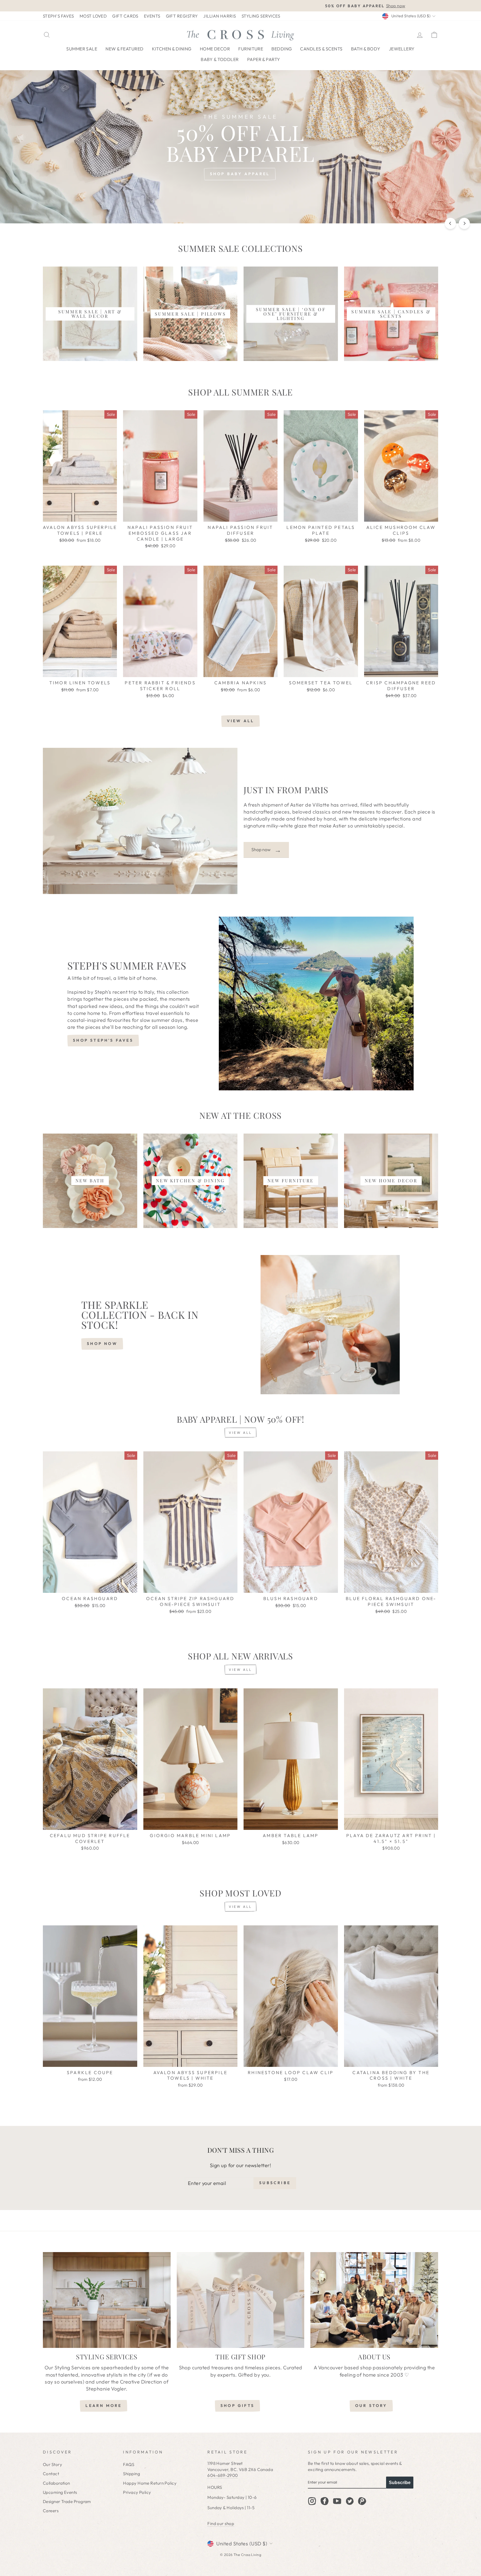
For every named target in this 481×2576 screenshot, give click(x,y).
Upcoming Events (60, 2492)
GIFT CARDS (125, 16)
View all (241, 721)
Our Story (52, 2464)
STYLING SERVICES (261, 16)
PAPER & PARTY (264, 59)
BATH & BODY (366, 49)
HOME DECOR (215, 49)
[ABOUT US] (374, 2300)
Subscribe (400, 2483)
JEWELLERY (402, 49)
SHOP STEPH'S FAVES (103, 1040)
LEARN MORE (104, 2406)
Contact (51, 2474)
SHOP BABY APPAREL (240, 174)
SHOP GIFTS (237, 2406)
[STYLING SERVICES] (107, 2300)
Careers (51, 2511)
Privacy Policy (137, 2492)
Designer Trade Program (67, 2501)
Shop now (266, 850)
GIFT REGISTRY (182, 16)
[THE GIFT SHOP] (241, 2300)
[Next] (464, 223)
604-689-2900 (223, 2475)
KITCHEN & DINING (172, 49)
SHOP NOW (102, 1344)
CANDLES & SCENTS (321, 49)
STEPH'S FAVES (58, 16)
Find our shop (221, 2523)
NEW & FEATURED (124, 49)
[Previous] (450, 223)
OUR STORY (371, 2406)
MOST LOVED (93, 16)
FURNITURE (251, 49)
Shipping (132, 2474)
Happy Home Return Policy (150, 2483)
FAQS (129, 2464)
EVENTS (152, 16)
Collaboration (57, 2483)
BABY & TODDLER (220, 59)
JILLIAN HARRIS (219, 16)
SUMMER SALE (82, 49)
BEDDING (282, 49)
